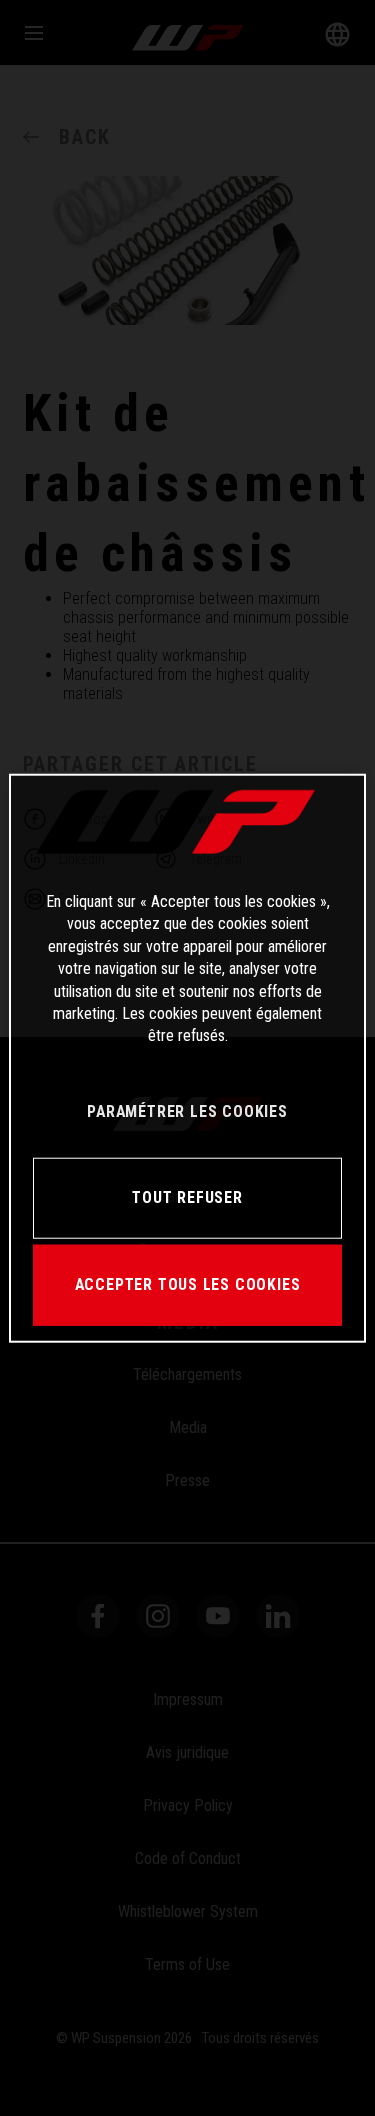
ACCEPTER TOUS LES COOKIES (188, 1284)
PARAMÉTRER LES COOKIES (187, 1111)
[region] (187, 1058)
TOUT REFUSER (187, 1197)
